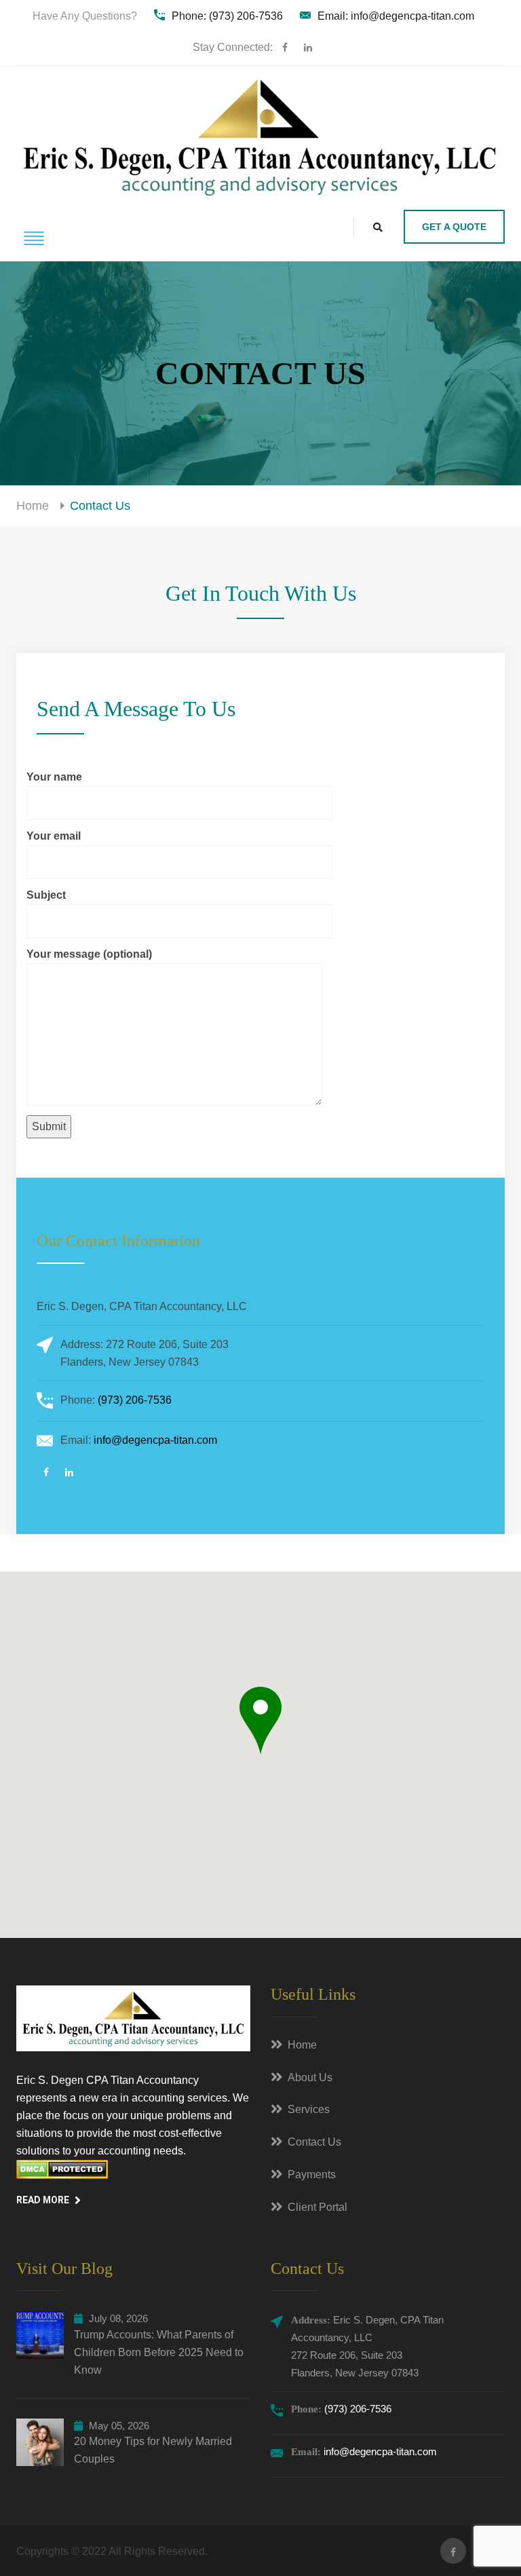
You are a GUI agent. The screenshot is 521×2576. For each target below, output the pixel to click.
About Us (310, 2077)
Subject (46, 895)
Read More (43, 2200)
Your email (54, 836)
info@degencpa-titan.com (155, 1440)
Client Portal (317, 2207)
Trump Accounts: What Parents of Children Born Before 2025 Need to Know (159, 2352)
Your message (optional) (89, 954)
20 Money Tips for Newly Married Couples (153, 2450)
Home (33, 506)
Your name (54, 777)
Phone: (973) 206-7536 (227, 16)
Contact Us (314, 2142)
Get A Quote (454, 227)
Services (309, 2109)
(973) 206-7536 (135, 1400)
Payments (312, 2174)
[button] (260, 1721)
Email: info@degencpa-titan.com (396, 16)
